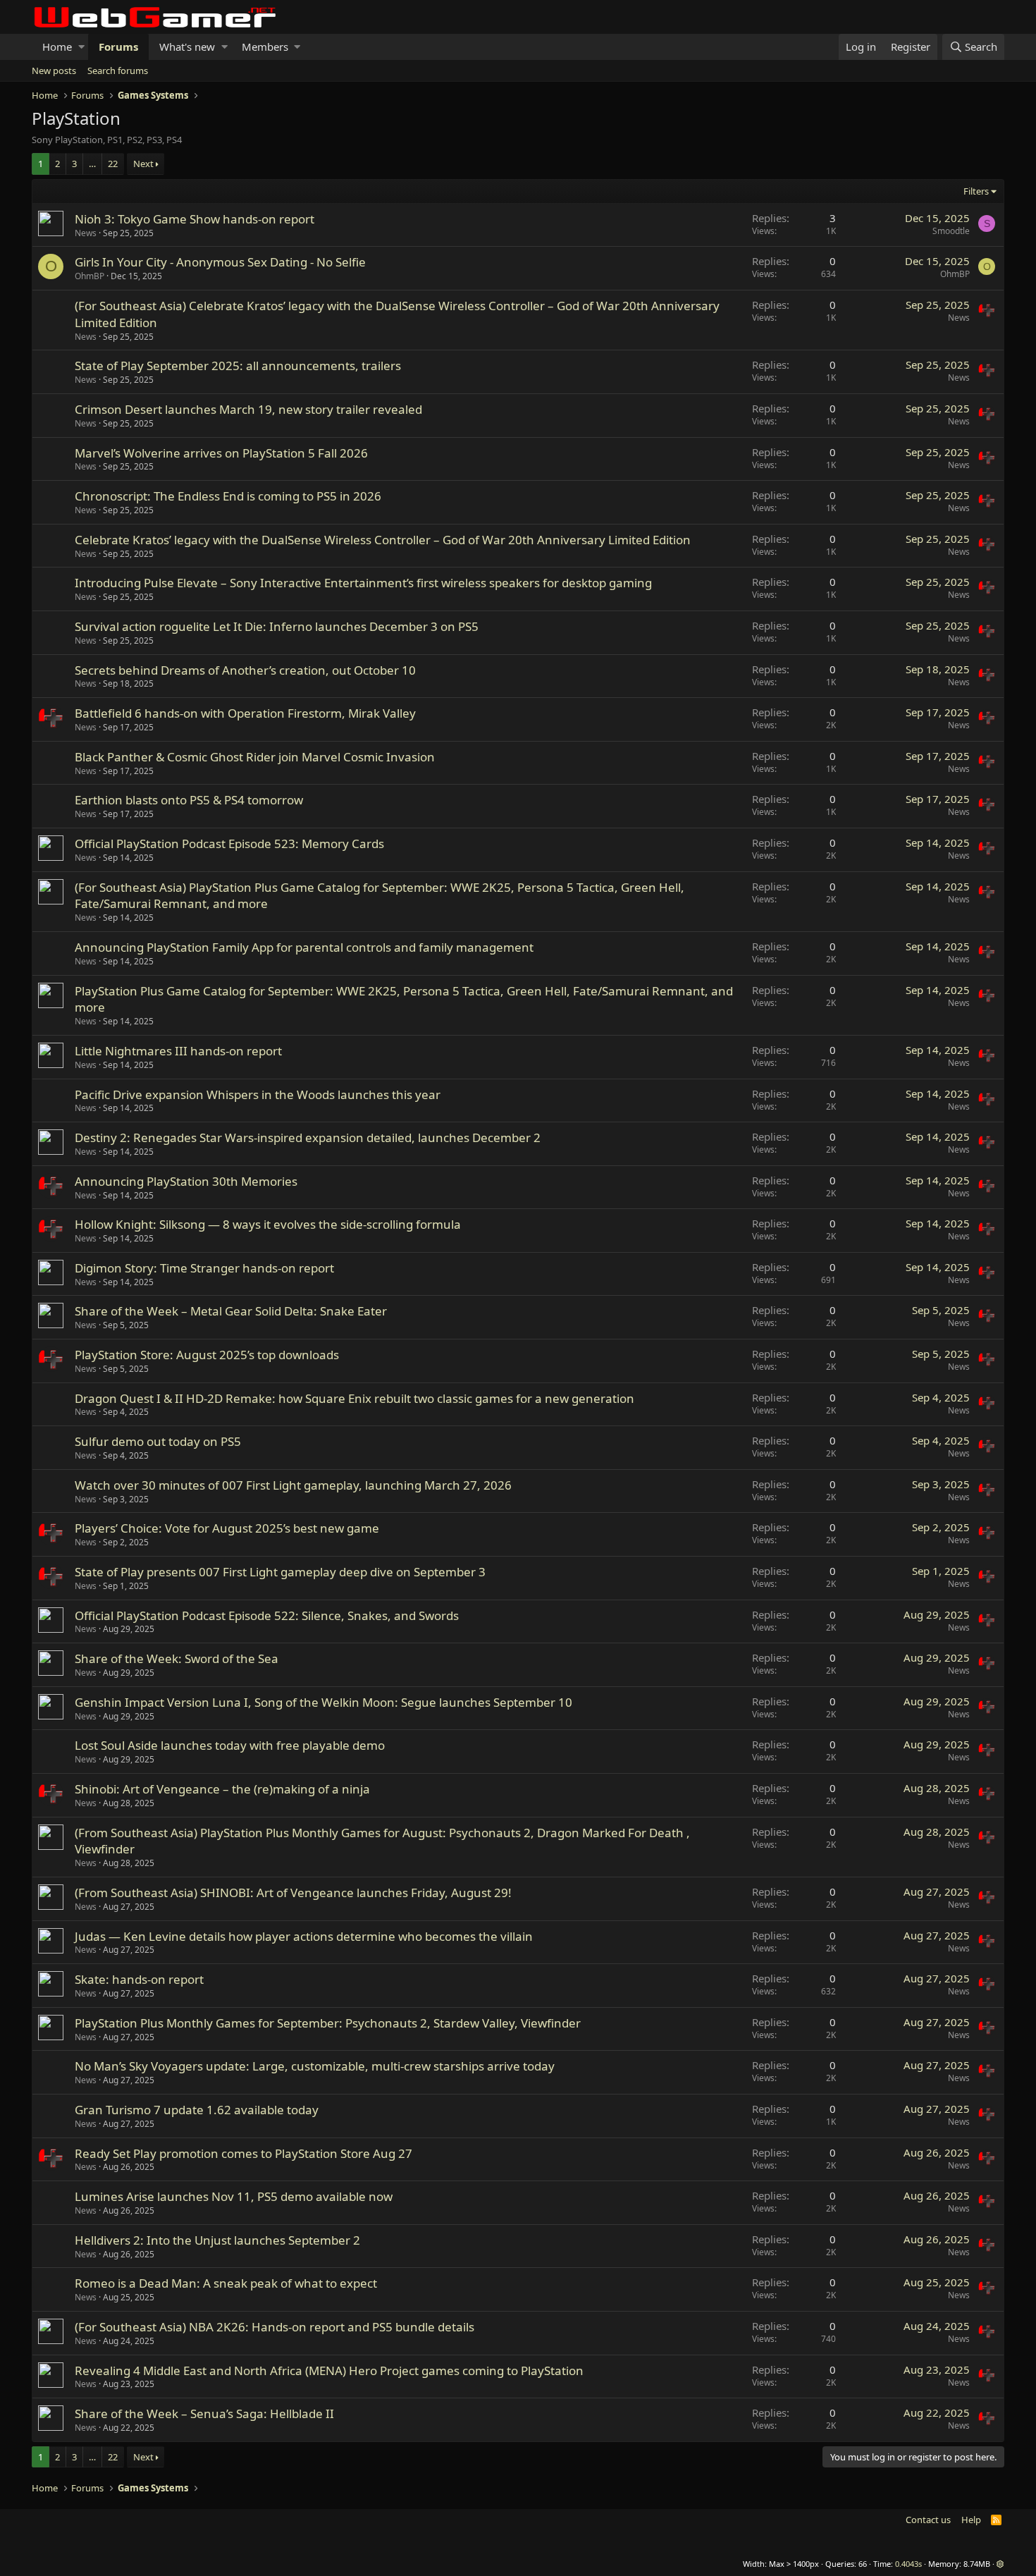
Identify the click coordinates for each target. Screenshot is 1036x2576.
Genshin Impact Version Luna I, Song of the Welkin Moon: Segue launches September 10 (323, 1702)
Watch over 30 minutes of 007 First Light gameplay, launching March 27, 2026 (293, 1485)
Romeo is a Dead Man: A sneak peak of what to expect (226, 2283)
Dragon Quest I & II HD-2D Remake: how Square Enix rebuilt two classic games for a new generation (354, 1398)
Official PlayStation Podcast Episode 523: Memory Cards (229, 844)
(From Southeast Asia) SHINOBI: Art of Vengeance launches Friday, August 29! (293, 1893)
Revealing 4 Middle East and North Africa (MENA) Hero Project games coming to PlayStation (329, 2370)
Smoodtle (951, 231)
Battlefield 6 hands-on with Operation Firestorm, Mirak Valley (245, 713)
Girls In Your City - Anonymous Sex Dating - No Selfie (220, 262)
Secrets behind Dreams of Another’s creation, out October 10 (245, 670)
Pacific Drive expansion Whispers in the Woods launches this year (258, 1094)
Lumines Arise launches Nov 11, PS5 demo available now (234, 2196)
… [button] (92, 164)
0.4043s (908, 2564)
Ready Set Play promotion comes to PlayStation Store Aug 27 (243, 2153)
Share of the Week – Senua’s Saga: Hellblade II (204, 2414)
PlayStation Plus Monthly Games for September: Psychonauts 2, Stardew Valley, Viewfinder (328, 2023)
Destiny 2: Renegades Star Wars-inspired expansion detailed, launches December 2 (308, 1137)
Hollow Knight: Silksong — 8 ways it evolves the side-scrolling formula (268, 1224)
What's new (187, 47)
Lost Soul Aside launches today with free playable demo (230, 1745)
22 (113, 164)
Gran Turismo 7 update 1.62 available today (197, 2110)
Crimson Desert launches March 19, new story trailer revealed (248, 409)
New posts (54, 70)
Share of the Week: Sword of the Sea (177, 1658)
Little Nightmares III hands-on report (178, 1051)
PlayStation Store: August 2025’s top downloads (207, 1355)
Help (971, 2520)
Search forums (118, 70)
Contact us (928, 2520)
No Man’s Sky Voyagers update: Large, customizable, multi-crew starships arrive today (315, 2066)
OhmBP (90, 276)
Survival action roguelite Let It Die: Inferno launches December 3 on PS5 (277, 626)
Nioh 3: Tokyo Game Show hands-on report (195, 219)
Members (265, 47)
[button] (81, 47)
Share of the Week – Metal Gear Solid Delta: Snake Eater (231, 1311)
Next (143, 164)
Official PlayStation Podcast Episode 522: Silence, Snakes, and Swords (267, 1615)
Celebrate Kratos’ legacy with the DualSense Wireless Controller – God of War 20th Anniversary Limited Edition (383, 540)
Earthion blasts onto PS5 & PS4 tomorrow (189, 800)
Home (57, 47)
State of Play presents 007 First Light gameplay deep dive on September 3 (280, 1572)
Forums (118, 47)
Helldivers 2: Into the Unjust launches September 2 (217, 2240)
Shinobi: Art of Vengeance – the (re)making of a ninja (222, 1789)
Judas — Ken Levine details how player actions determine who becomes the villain (304, 1936)
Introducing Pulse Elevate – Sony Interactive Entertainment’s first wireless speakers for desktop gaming (363, 583)
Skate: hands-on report (139, 1979)
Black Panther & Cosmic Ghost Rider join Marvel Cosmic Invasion (255, 757)
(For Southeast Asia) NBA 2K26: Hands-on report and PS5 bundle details (275, 2327)
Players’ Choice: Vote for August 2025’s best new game (227, 1528)
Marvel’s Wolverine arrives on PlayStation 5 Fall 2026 (221, 453)
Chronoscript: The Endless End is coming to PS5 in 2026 (228, 496)
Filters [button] (976, 191)
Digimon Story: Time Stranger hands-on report (204, 1268)
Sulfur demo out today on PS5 (158, 1441)
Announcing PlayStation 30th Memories (186, 1181)
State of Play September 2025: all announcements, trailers (238, 366)
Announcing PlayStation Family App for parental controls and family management (304, 947)
